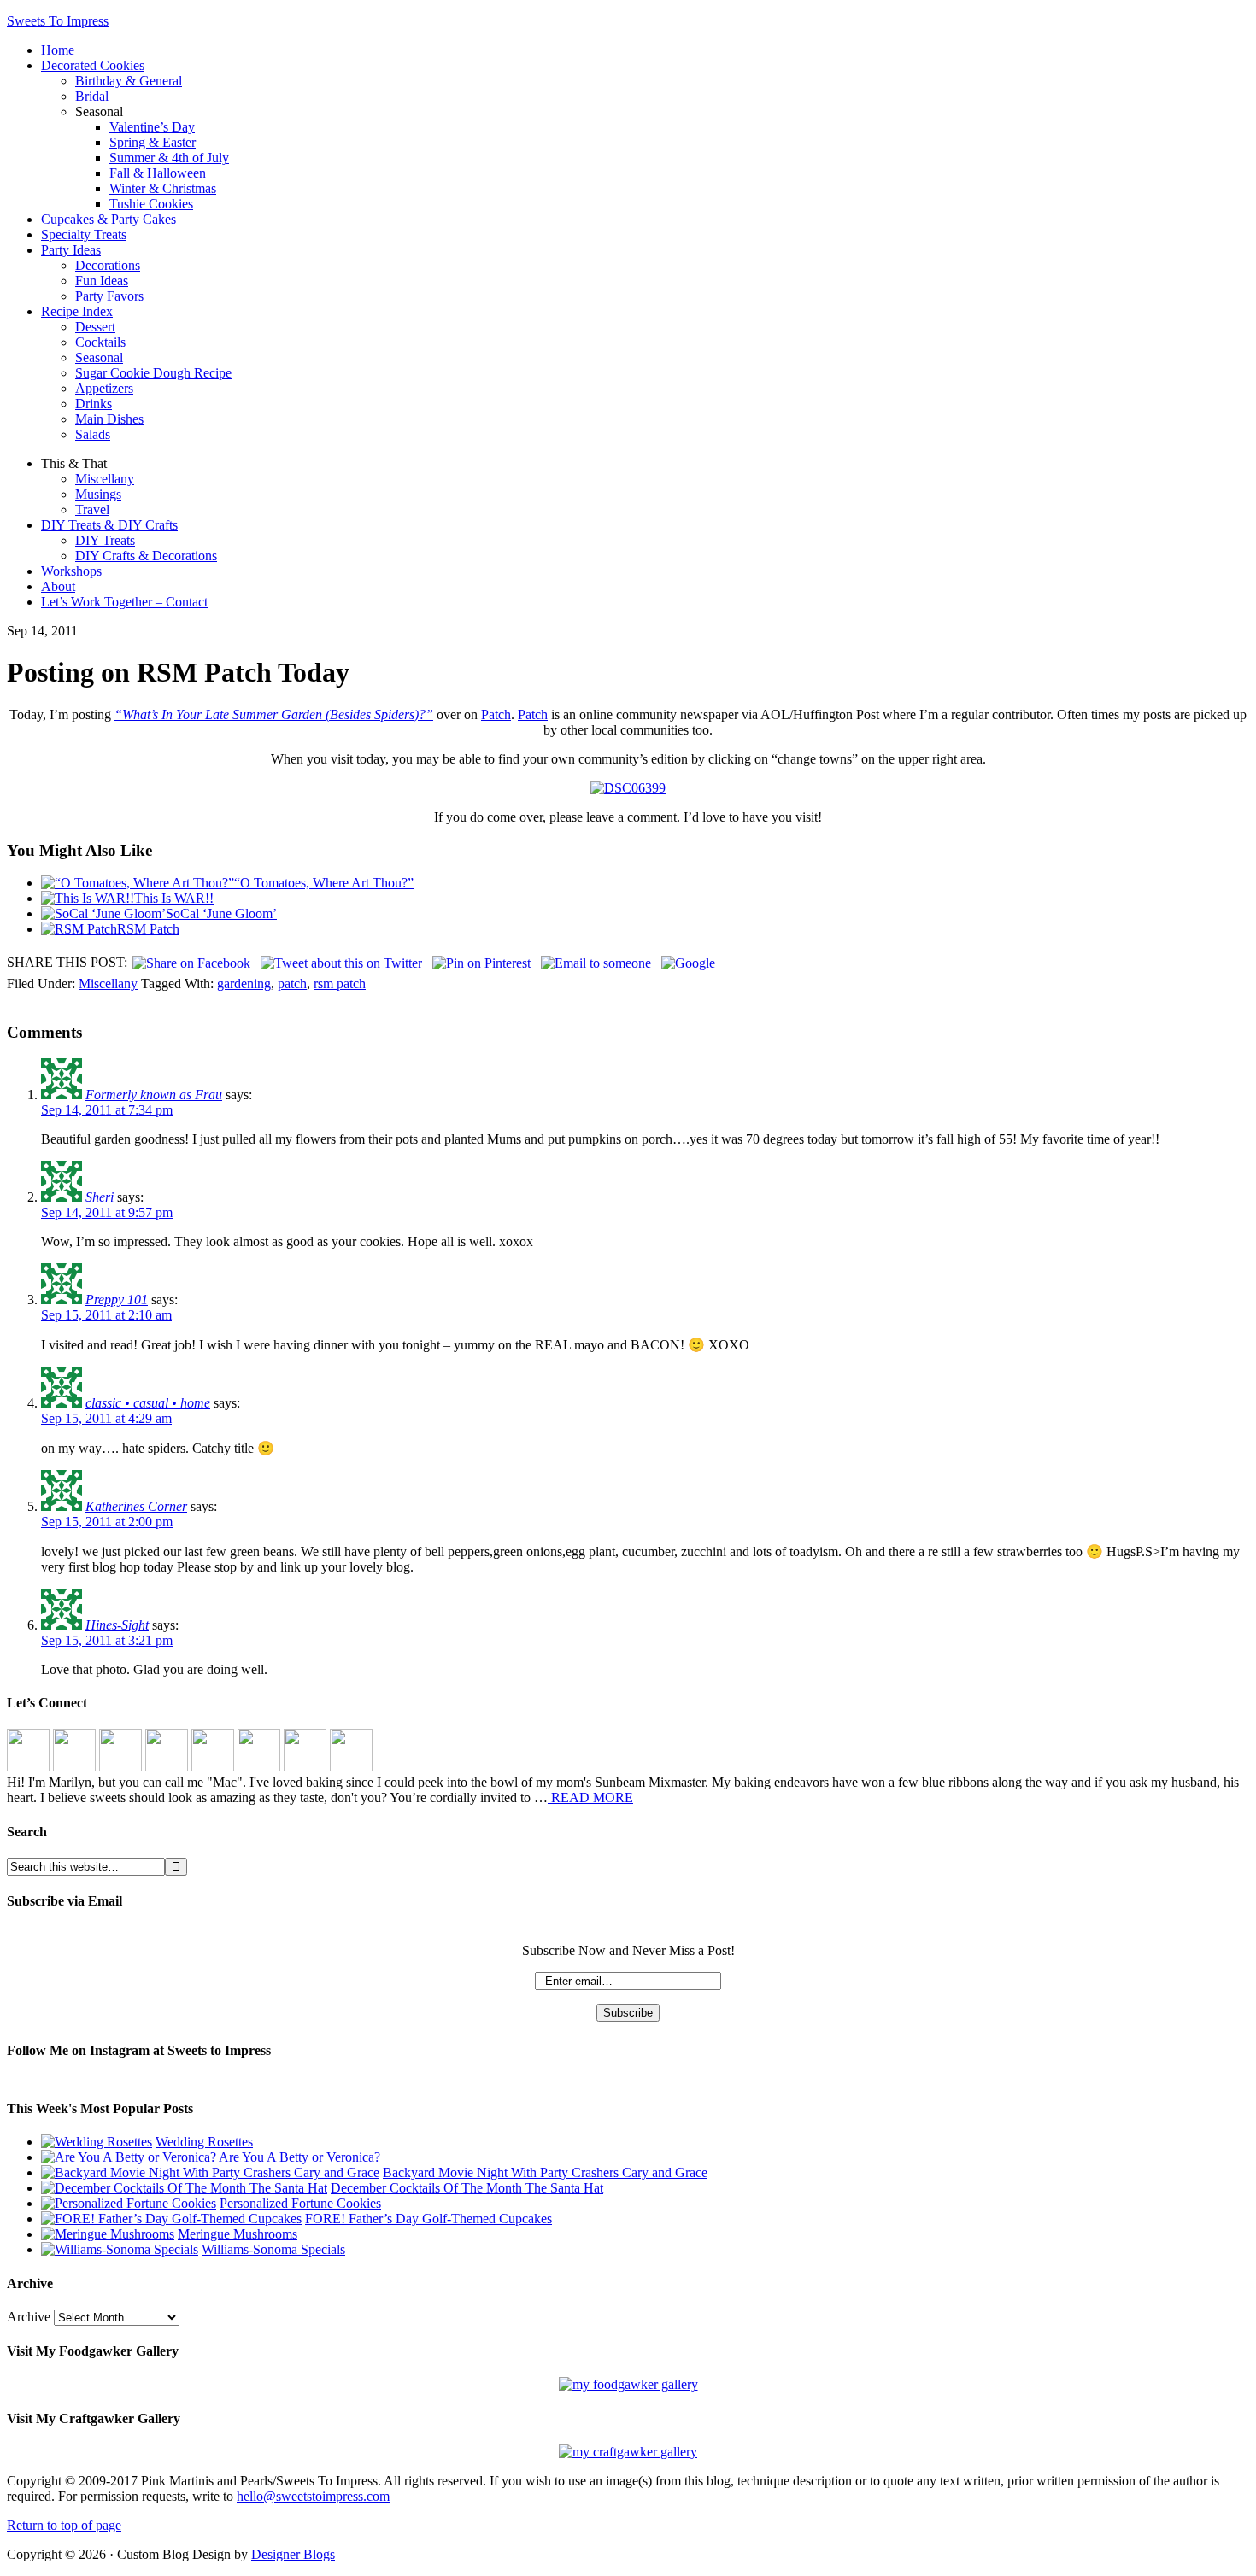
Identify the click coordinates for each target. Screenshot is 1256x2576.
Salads (93, 434)
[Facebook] (74, 1767)
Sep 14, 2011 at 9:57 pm (107, 1212)
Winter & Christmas (163, 188)
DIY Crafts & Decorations (146, 556)
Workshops (71, 571)
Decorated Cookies (93, 65)
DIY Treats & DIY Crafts (109, 525)
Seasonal (99, 357)
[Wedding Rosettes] (97, 2142)
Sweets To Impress (58, 21)
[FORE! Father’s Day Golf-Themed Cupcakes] (171, 2219)
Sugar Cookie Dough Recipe (153, 373)
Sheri (100, 1197)
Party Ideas (71, 250)
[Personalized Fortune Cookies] (129, 2203)
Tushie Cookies (151, 204)
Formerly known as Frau (154, 1095)
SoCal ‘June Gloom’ (221, 913)
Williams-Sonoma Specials (273, 2249)
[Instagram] (28, 1767)
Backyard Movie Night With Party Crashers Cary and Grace (545, 2172)
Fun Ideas (102, 281)
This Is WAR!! (174, 898)
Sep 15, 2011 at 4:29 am (106, 1418)
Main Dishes (109, 419)
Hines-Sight (117, 1625)
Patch (496, 714)
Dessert (95, 327)
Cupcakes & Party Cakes (109, 219)
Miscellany (105, 479)
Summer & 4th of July (169, 158)
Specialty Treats (84, 234)
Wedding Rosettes (204, 2142)
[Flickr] (213, 1767)
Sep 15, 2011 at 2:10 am (106, 1315)
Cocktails (100, 342)
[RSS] (305, 1767)
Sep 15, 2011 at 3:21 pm (107, 1640)
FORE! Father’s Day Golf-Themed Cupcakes (428, 2219)
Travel (92, 509)
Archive (29, 2317)
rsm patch (340, 984)
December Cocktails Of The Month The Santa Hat (467, 2188)
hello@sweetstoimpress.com (313, 2496)
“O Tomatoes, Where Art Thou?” (324, 883)
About (58, 586)
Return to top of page (64, 2525)
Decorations (108, 265)
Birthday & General (129, 81)
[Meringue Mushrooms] (108, 2234)
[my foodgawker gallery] (628, 2384)
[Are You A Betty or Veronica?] (129, 2157)
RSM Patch (148, 929)
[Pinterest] (120, 1767)
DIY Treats (105, 540)
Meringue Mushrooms (238, 2234)
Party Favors (109, 296)
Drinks (94, 404)
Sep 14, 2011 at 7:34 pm (107, 1110)
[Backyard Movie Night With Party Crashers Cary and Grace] (210, 2172)
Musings (98, 494)
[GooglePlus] (259, 1767)
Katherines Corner (136, 1506)
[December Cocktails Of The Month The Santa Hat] (184, 2188)
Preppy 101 (117, 1300)
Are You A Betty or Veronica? (299, 2157)
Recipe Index (77, 311)
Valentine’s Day (152, 127)
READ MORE (590, 1797)
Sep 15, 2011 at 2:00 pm (107, 1522)
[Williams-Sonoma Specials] (120, 2249)
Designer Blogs (293, 2554)
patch (292, 984)
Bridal (92, 96)
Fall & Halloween (158, 173)
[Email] (351, 1767)
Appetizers (104, 388)
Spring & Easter (153, 142)
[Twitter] (167, 1767)
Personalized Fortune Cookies (300, 2203)
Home (58, 50)
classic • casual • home (148, 1403)
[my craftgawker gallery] (628, 2452)
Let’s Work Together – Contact (124, 602)
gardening (244, 984)
